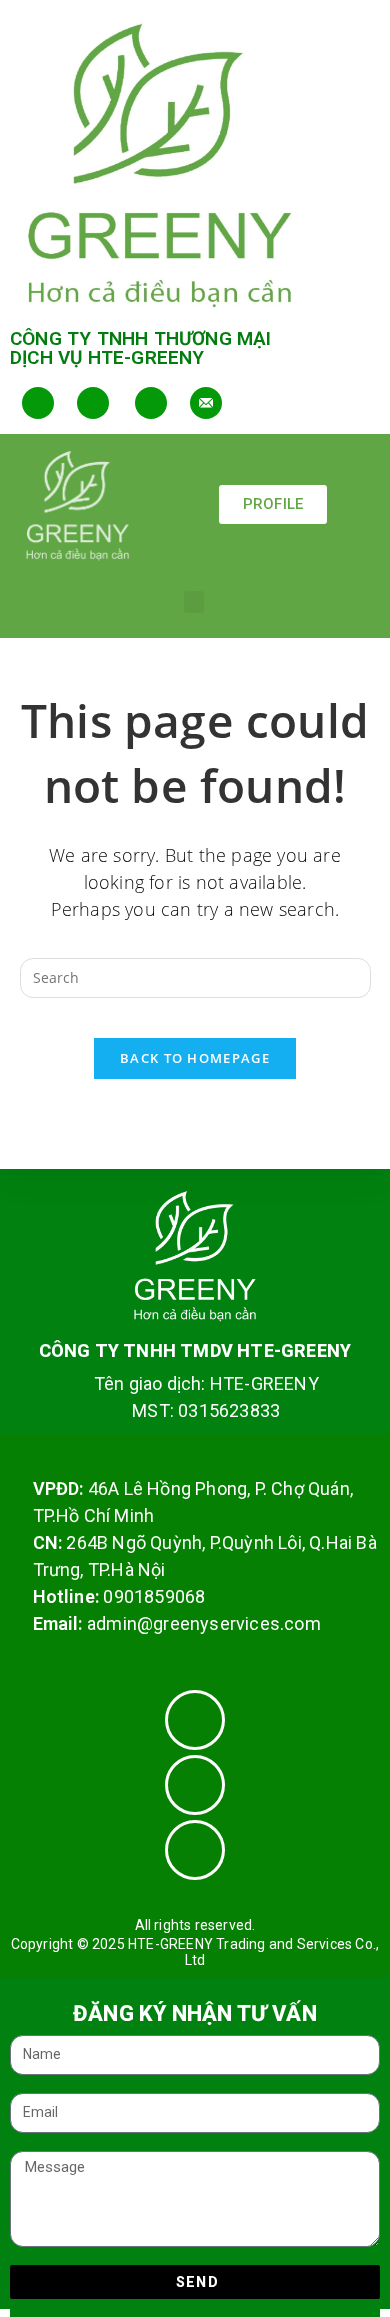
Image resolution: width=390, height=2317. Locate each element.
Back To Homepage (195, 1058)
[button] (194, 602)
